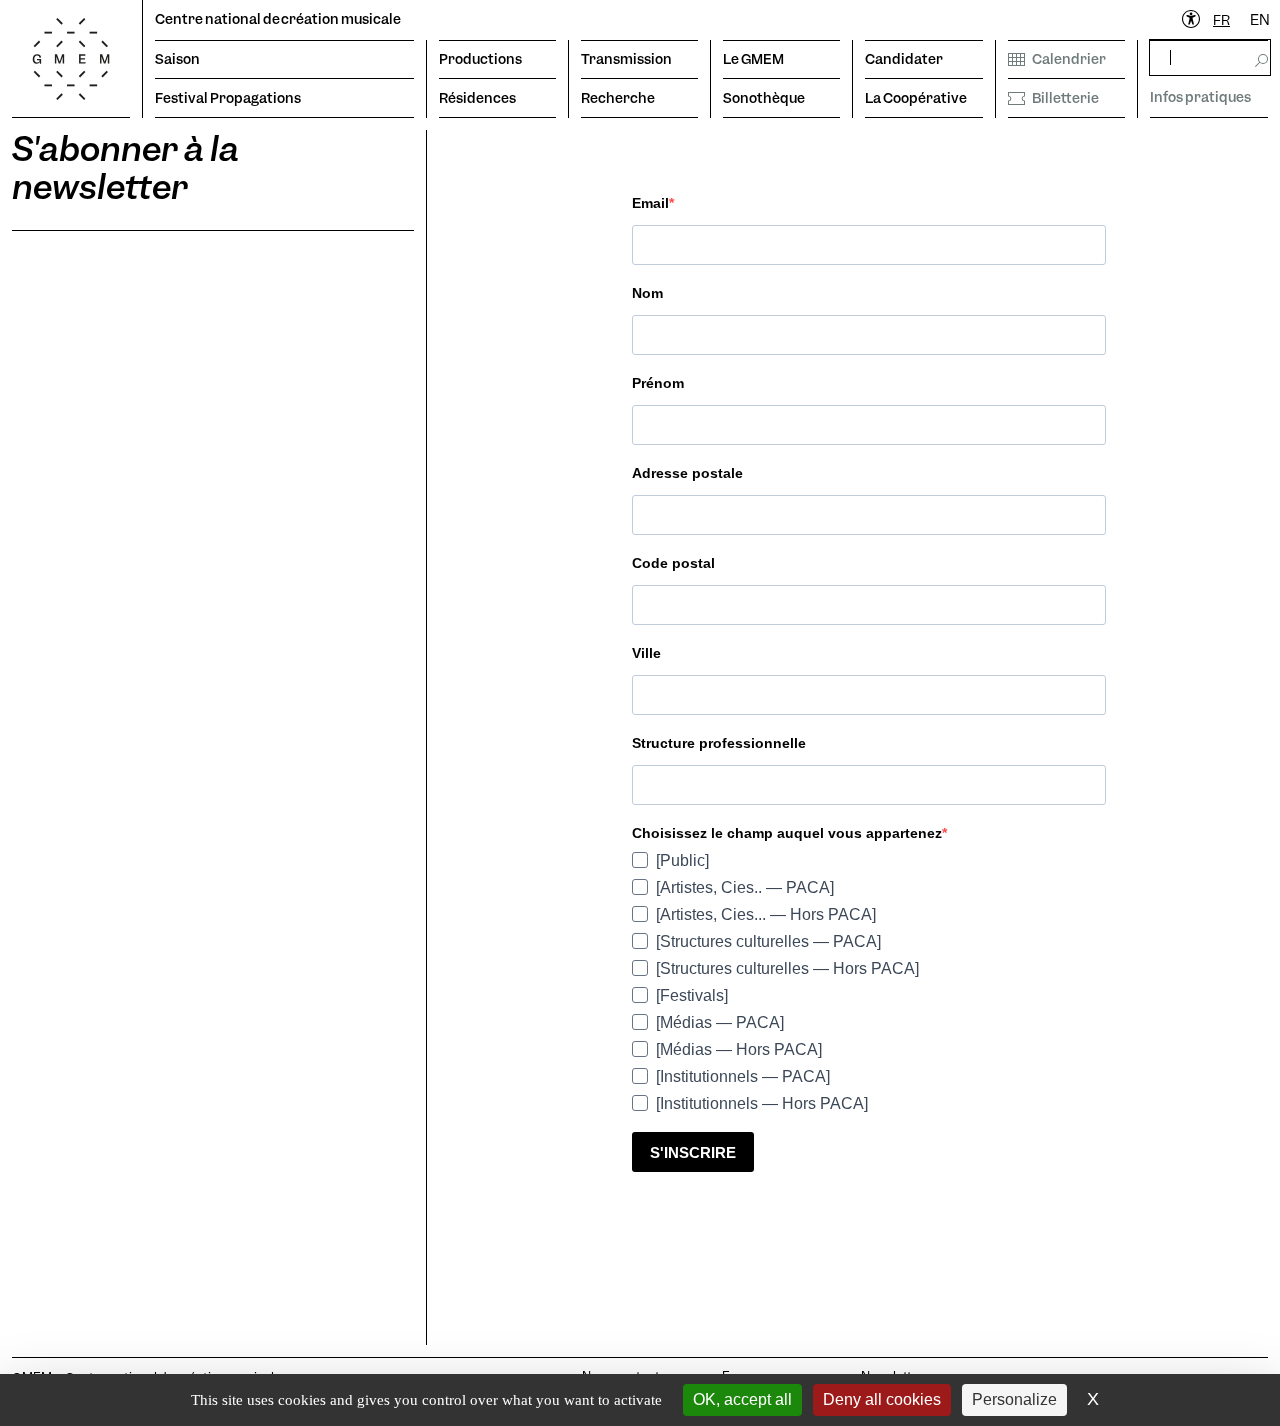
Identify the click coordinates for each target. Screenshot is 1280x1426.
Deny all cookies (882, 1399)
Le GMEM (753, 59)
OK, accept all (742, 1399)
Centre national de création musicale (278, 19)
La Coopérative (916, 98)
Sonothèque (764, 98)
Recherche (618, 98)
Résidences (477, 98)
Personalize (1014, 1399)
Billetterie (1065, 98)
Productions (480, 59)
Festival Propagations (228, 98)
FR (1221, 20)
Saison (177, 59)
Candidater (904, 59)
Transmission (626, 59)
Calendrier (1069, 59)
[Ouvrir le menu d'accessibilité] (1192, 20)
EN (1260, 20)
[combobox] (1221, 20)
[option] (1260, 20)
